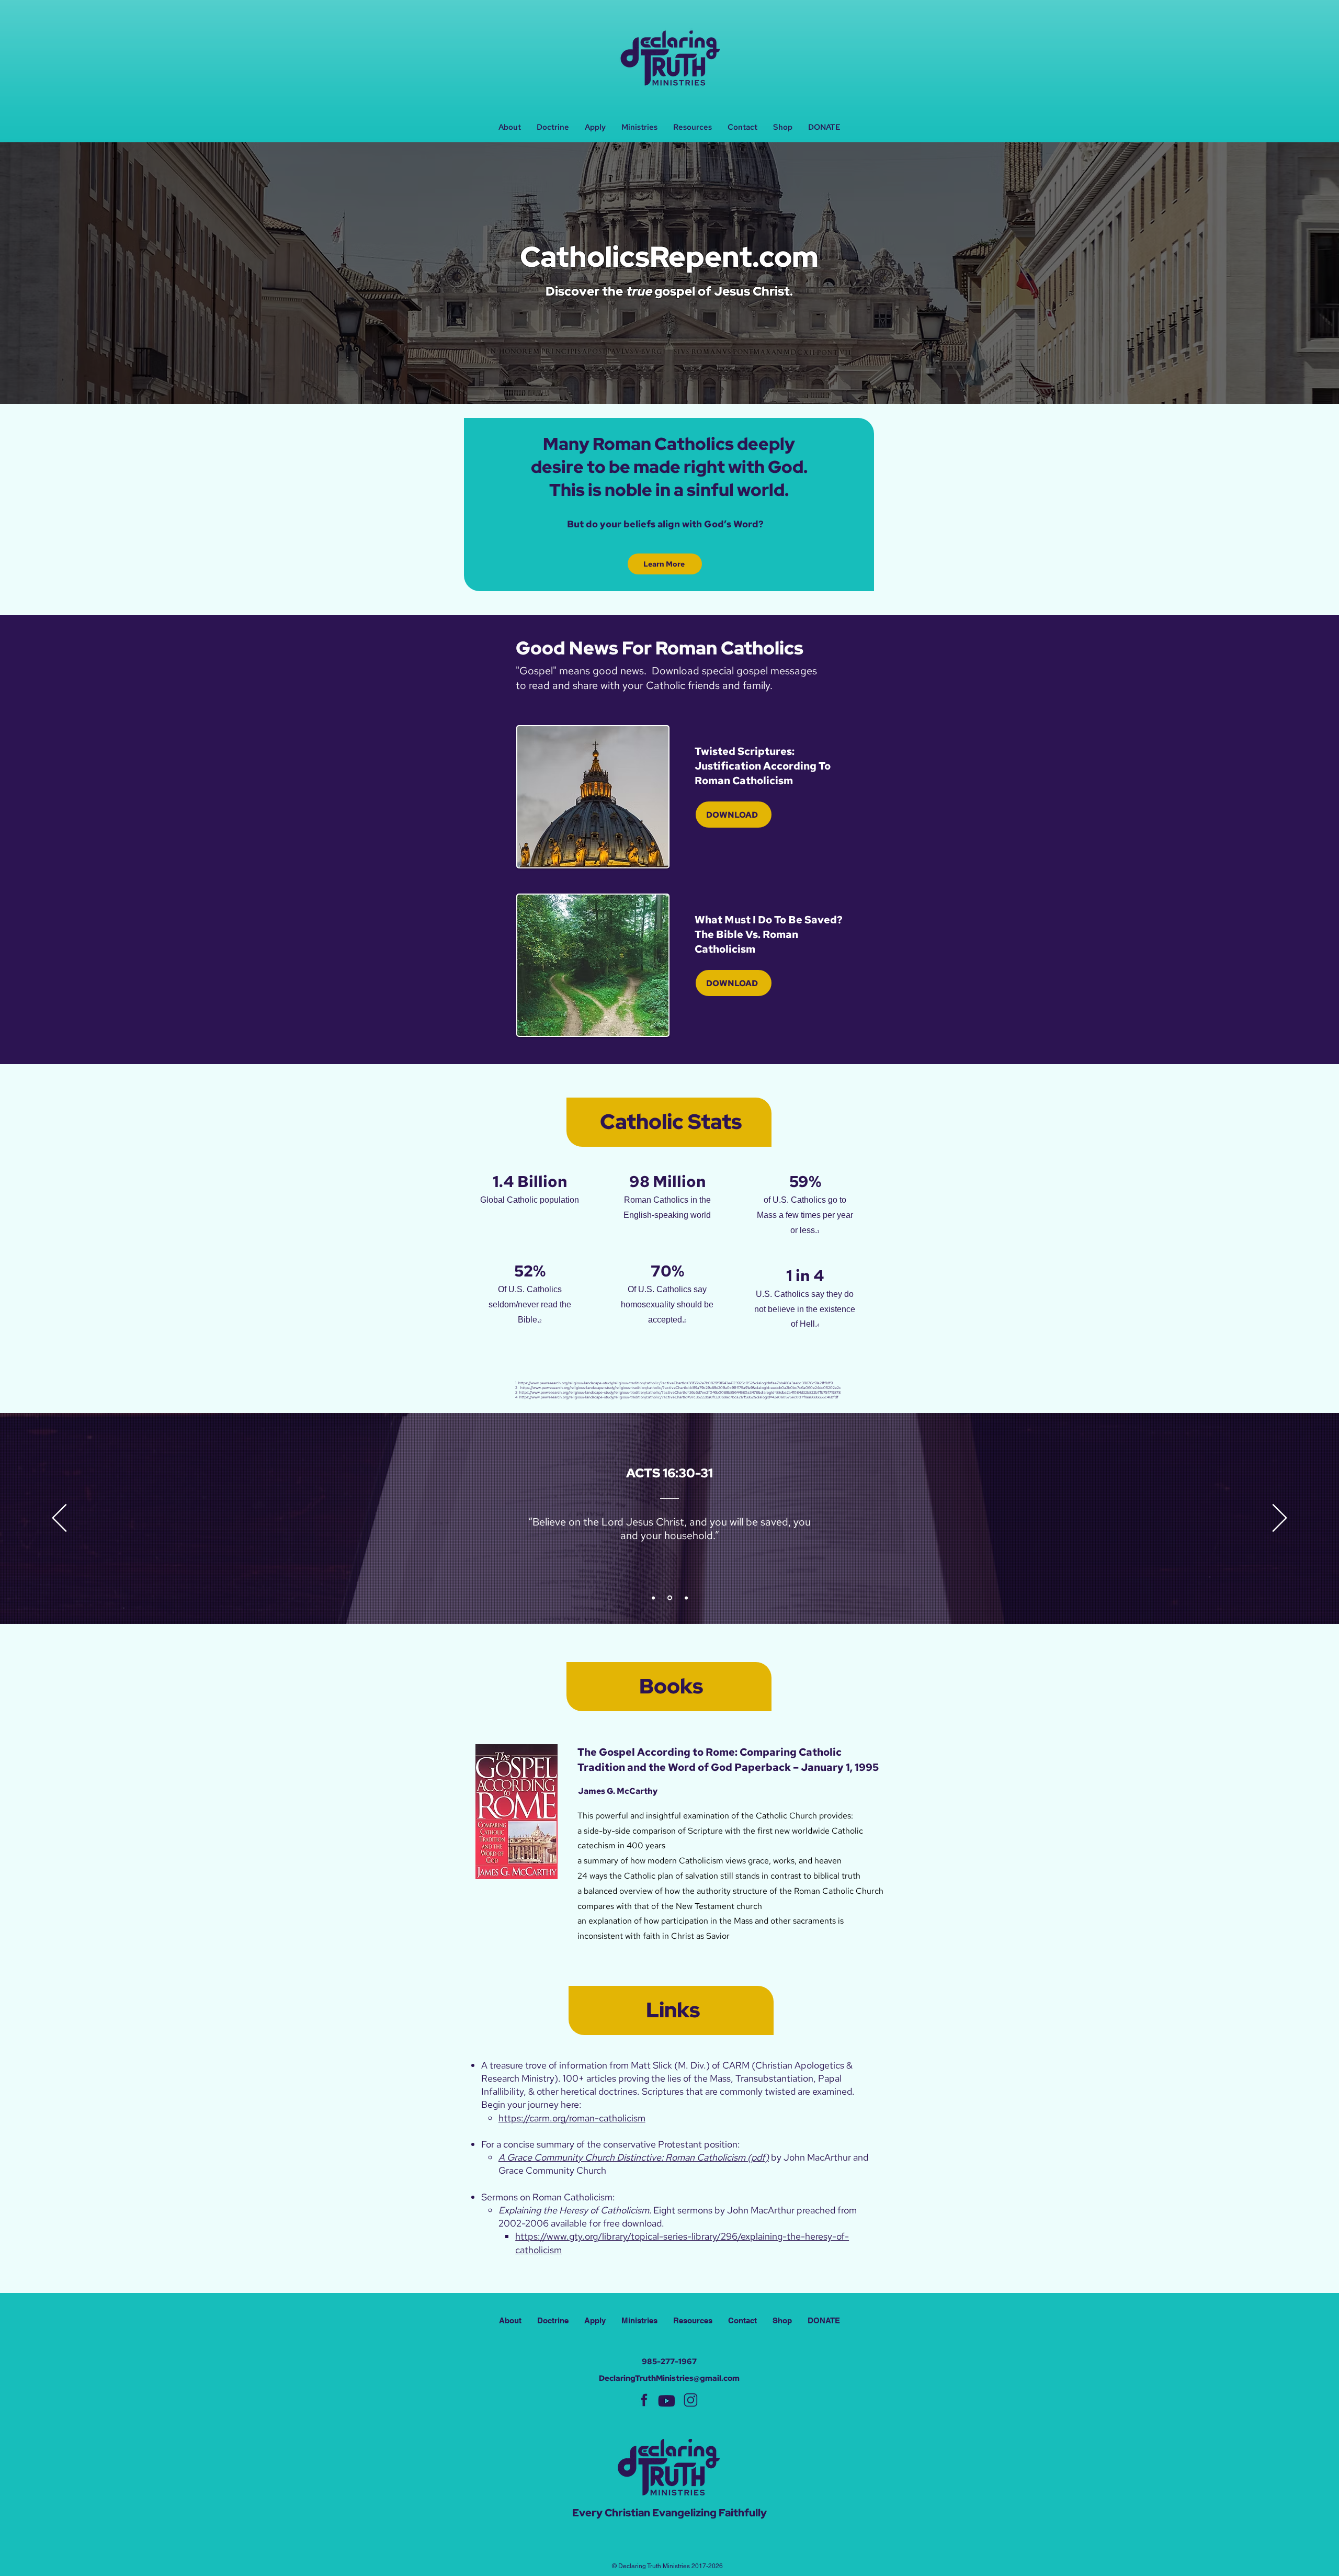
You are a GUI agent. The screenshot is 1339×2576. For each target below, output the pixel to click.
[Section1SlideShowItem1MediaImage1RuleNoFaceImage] (654, 1598)
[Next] (1280, 1519)
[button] (639, 127)
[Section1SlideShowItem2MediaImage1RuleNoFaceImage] (671, 1598)
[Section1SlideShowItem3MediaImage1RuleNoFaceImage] (686, 1598)
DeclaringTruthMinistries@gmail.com (669, 2378)
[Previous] (59, 1519)
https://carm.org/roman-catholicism (572, 2118)
